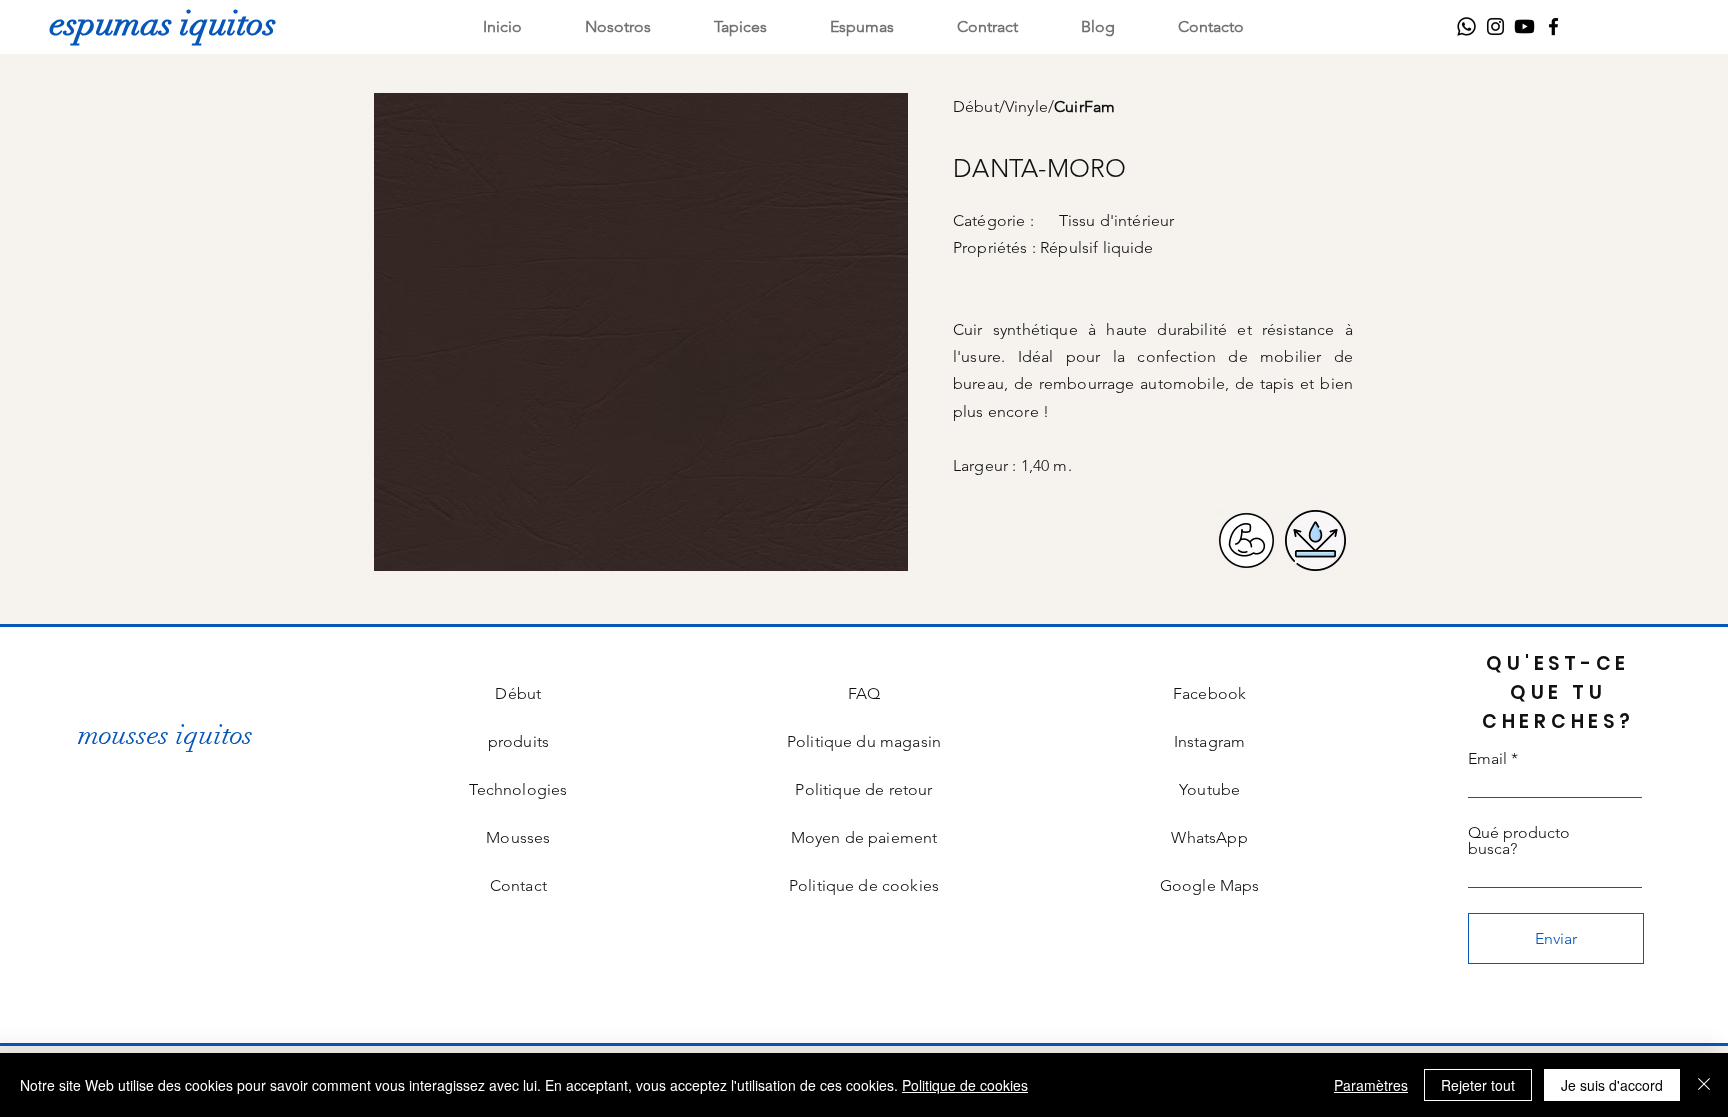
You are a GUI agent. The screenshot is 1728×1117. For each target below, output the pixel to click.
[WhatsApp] (1466, 26)
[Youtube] (1524, 26)
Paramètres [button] (1371, 1085)
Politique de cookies (965, 1085)
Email (1487, 759)
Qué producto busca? (1519, 841)
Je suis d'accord (1612, 1085)
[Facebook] (1553, 26)
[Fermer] (1704, 1085)
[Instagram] (1495, 26)
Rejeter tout (1478, 1085)
